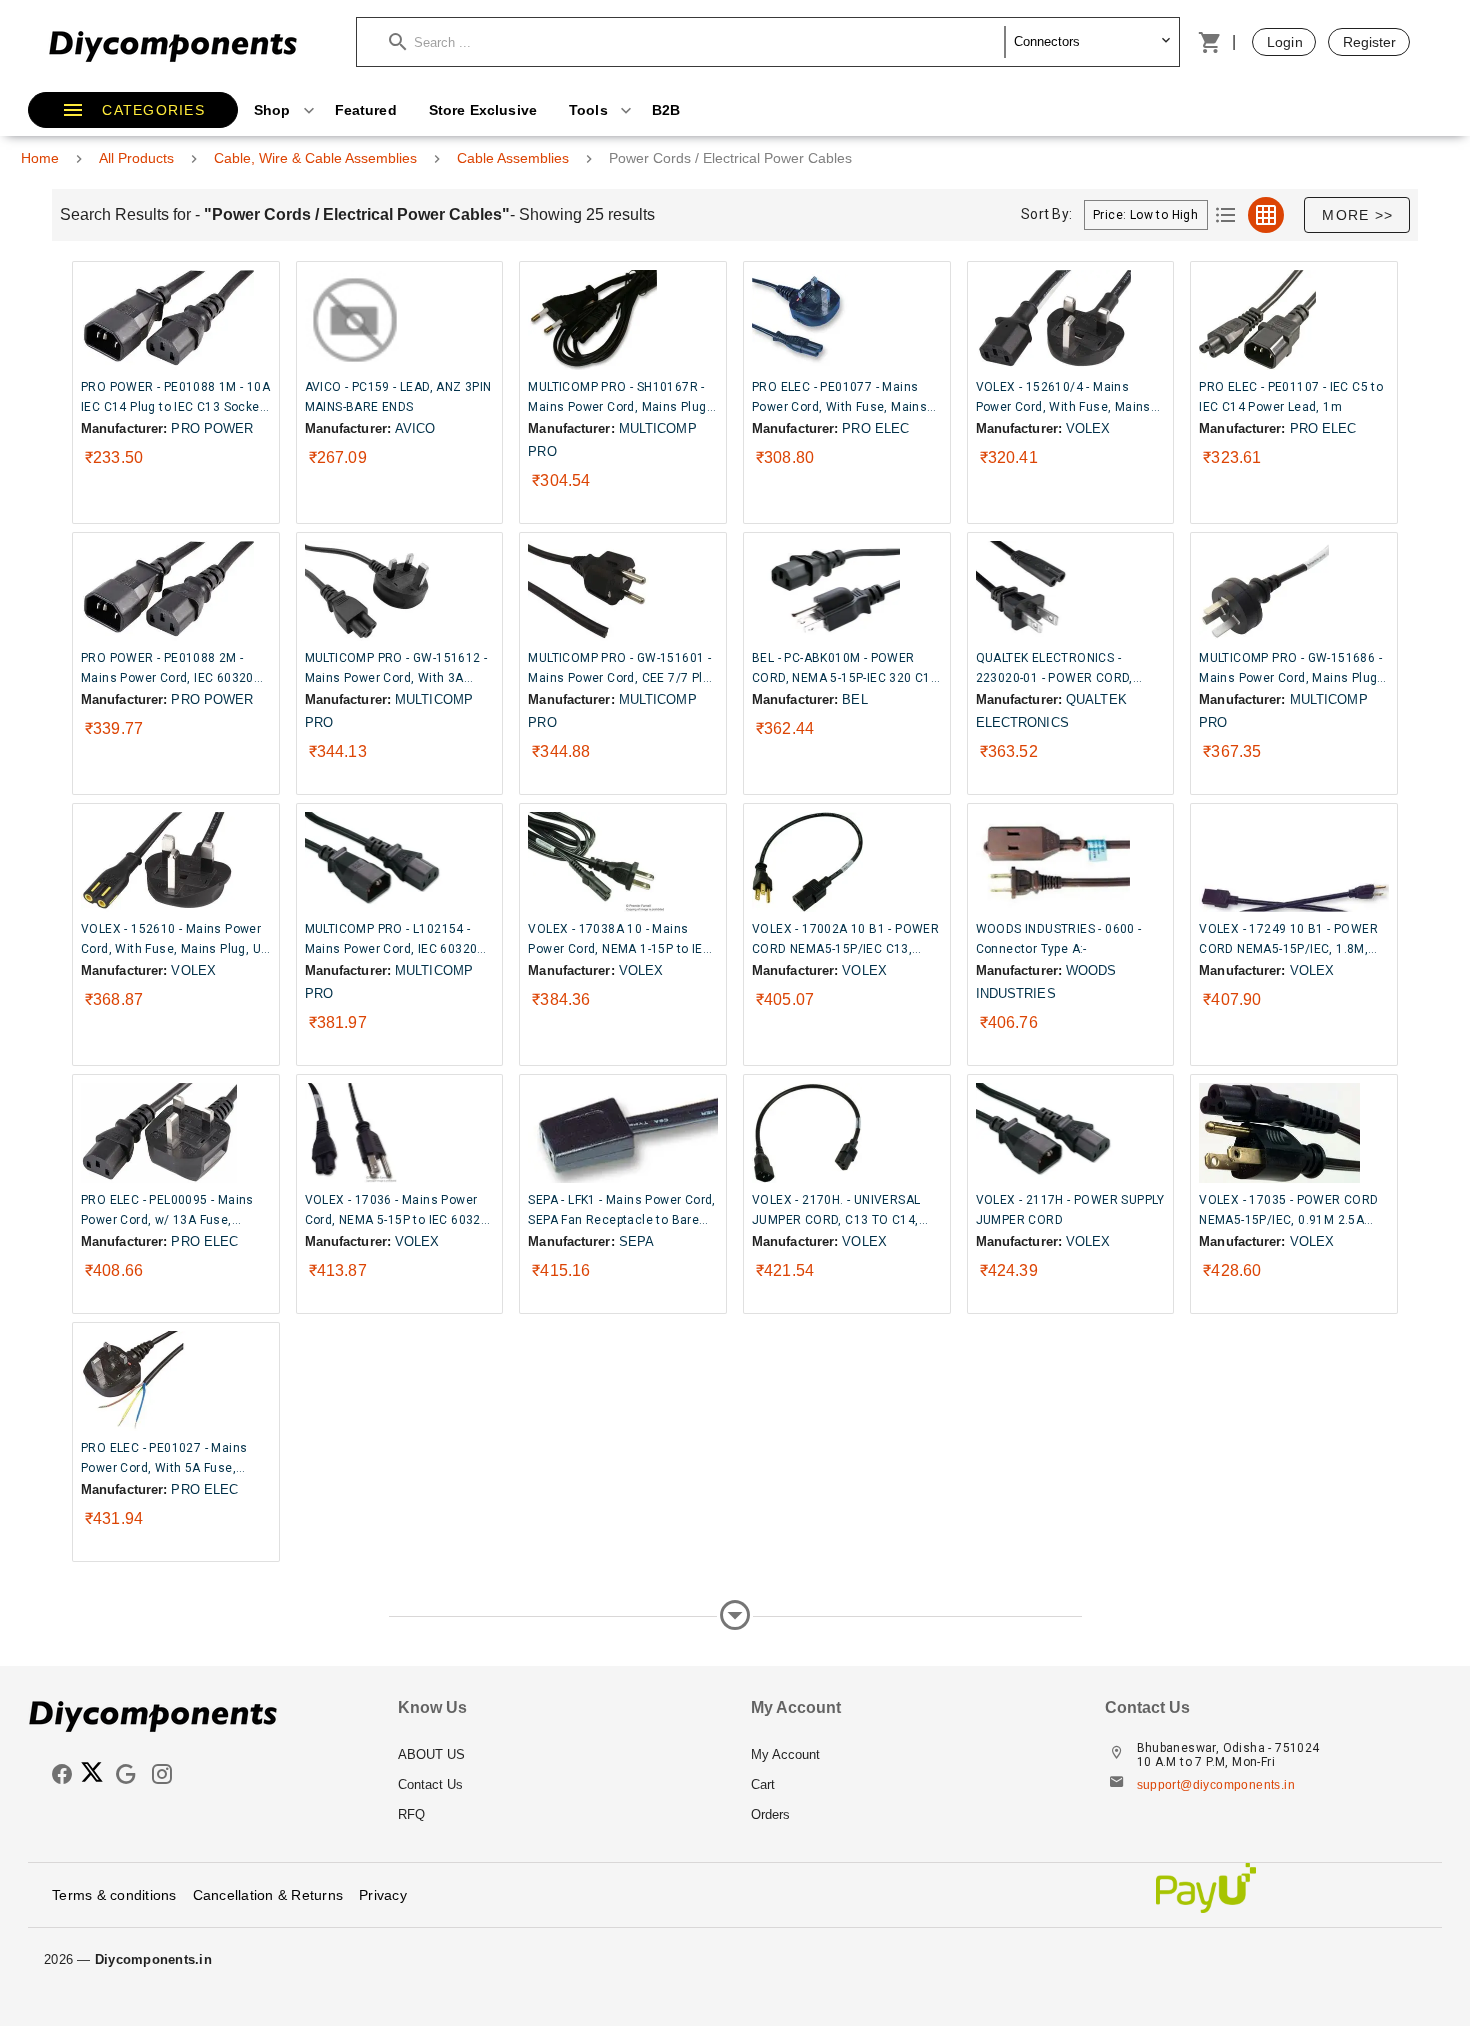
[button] (697, 42)
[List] (1226, 215)
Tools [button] (590, 110)
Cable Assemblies (513, 158)
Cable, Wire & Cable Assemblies (315, 158)
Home (40, 158)
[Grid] (1266, 215)
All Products (136, 158)
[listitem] (559, 1755)
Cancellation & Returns (268, 1895)
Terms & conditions (114, 1895)
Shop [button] (274, 110)
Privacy (383, 1895)
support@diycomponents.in (1216, 1785)
